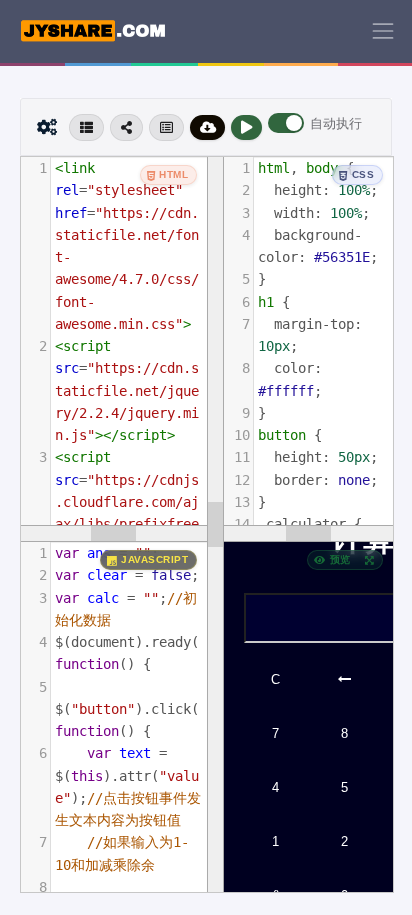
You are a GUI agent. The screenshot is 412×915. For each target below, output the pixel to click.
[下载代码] (208, 127)
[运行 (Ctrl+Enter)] (246, 127)
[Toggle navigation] (383, 31)
